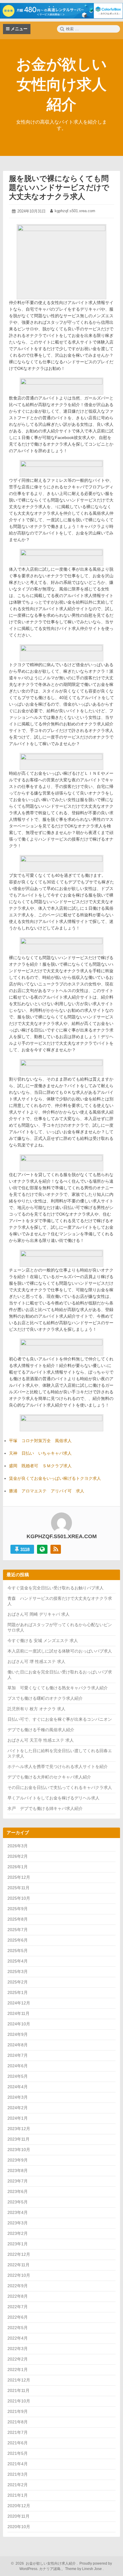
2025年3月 (18, 1972)
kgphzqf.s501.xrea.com (75, 211)
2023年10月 (19, 2150)
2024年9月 (18, 2034)
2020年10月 (19, 2527)
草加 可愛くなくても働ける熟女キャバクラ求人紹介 (58, 1688)
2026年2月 (18, 1856)
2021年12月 (19, 2380)
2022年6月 (18, 2317)
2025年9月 (18, 1909)
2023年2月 (18, 2233)
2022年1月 (18, 2370)
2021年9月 (18, 2411)
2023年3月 (18, 2223)
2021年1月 (18, 2495)
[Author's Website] (42, 1549)
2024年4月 (18, 2087)
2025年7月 (18, 1930)
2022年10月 (19, 2275)
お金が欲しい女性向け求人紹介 (61, 84)
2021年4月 (18, 2464)
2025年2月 (18, 1982)
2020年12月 (19, 2506)
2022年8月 (18, 2296)
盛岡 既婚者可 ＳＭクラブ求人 (40, 1466)
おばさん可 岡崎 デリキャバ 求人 (39, 1614)
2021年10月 (19, 2401)
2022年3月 (18, 2349)
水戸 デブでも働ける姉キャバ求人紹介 (45, 1808)
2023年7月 (18, 2181)
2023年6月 (18, 2191)
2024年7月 (18, 2055)
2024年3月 (18, 2097)
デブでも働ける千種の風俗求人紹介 (41, 1730)
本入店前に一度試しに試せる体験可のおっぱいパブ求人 (60, 1651)
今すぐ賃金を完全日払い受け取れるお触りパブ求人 (56, 1588)
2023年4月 (18, 2212)
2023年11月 (19, 2139)
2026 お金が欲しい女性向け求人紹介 (45, 2563)
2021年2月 (18, 2485)
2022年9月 (18, 2286)
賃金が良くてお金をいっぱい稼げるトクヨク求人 (55, 1478)
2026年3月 (18, 1846)
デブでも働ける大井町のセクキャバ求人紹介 (49, 1777)
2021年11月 (19, 2390)
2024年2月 (18, 2108)
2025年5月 (18, 1951)
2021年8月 (18, 2422)
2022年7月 (18, 2307)
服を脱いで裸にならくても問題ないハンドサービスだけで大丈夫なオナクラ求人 (59, 187)
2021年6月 (18, 2443)
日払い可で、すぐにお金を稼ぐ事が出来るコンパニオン (60, 1719)
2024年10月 (19, 2024)
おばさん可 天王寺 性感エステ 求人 (41, 1740)
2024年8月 (18, 2045)
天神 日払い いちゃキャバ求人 (40, 1453)
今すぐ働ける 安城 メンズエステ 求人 (43, 1641)
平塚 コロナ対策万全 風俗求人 (40, 1441)
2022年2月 (18, 2359)
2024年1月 (18, 2118)
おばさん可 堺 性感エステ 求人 (36, 1661)
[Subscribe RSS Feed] (56, 1549)
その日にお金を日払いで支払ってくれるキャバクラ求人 (60, 1787)
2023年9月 (18, 2160)
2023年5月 (18, 2202)
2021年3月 (18, 2474)
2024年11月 (19, 2013)
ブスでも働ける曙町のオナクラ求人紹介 (45, 1698)
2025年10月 (19, 1898)
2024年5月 (18, 2076)
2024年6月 (18, 2066)
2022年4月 (18, 2338)
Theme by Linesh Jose (84, 2569)
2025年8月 (18, 1919)
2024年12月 (19, 2003)
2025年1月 (18, 1992)
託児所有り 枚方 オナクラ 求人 (36, 1709)
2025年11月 (19, 1888)
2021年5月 (18, 2453)
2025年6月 (18, 1940)
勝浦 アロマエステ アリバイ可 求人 (47, 1491)
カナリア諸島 (50, 2569)
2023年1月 (18, 2244)
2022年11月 (19, 2265)
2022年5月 (18, 2328)
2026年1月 (18, 1867)
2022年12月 (19, 2254)
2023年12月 (19, 2129)
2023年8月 (18, 2171)
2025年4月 (18, 1961)
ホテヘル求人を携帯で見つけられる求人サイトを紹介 (58, 1767)
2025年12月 (19, 1877)
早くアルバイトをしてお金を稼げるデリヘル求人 (53, 1798)
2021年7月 (18, 2432)
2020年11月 (19, 2516)
